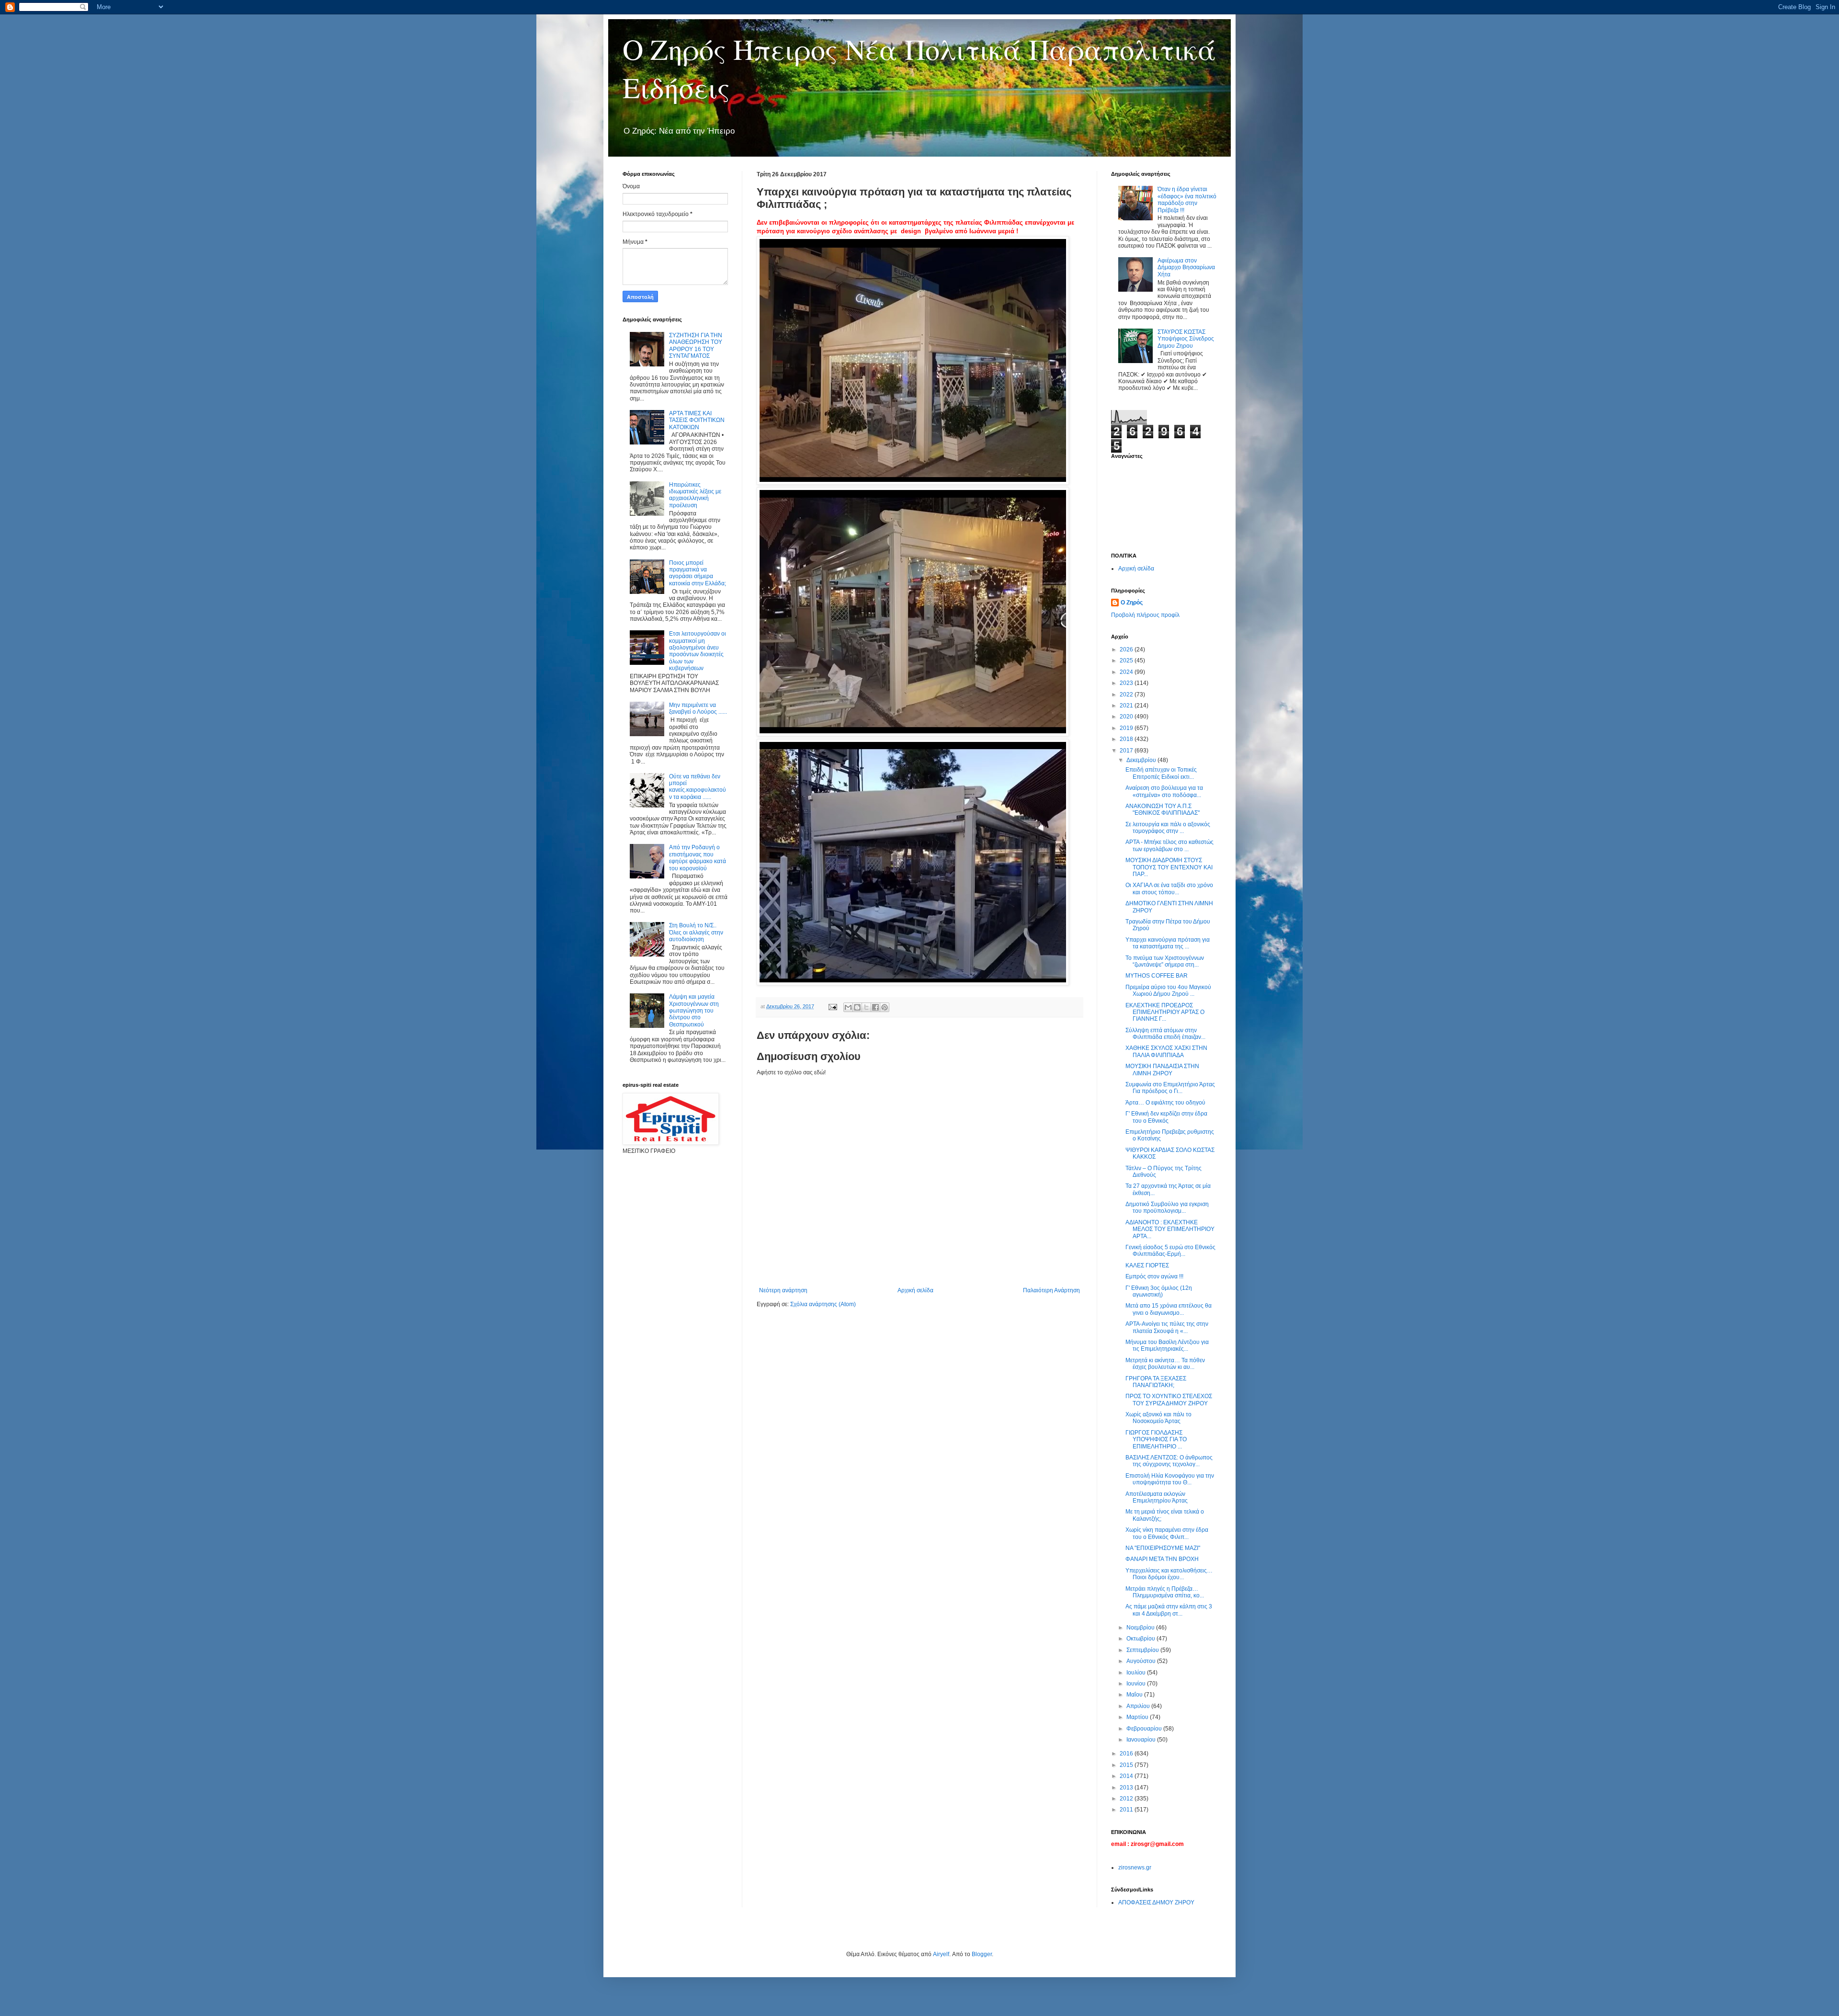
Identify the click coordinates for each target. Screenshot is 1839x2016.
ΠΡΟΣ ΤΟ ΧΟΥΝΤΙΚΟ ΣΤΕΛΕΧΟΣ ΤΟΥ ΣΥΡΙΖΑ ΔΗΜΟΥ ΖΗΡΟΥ (1169, 1400)
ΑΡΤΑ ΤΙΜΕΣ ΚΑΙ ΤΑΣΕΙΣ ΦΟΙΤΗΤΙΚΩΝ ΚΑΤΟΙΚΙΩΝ (697, 420)
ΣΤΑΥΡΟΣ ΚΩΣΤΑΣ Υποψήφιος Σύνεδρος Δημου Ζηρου (1186, 339)
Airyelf (941, 1954)
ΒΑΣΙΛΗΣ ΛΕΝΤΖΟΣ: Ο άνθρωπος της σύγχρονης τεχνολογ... (1169, 1461)
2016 (1127, 1754)
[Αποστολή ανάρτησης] (832, 1006)
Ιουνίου (1137, 1684)
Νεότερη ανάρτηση (783, 1290)
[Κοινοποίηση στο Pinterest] (885, 1007)
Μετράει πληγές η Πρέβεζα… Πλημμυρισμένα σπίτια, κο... (1165, 1592)
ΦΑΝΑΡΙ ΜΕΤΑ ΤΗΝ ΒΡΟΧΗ (1162, 1559)
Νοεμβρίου (1141, 1628)
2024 (1127, 672)
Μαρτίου (1138, 1717)
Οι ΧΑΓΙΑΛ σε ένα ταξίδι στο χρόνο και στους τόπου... (1169, 888)
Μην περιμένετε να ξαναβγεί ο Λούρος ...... (698, 708)
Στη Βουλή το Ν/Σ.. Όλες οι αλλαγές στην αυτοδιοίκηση (696, 932)
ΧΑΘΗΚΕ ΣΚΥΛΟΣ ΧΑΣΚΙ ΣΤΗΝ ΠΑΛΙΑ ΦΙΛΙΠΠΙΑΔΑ (1166, 1051)
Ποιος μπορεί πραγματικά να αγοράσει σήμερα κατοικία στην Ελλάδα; (698, 573)
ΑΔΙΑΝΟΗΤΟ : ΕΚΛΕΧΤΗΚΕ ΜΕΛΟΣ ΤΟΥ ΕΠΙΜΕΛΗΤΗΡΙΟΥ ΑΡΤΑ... (1170, 1229)
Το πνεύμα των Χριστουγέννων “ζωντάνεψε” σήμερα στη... (1165, 961)
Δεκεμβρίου (1142, 760)
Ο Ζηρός (1132, 603)
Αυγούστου (1142, 1661)
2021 (1127, 706)
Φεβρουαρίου (1145, 1729)
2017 (1127, 751)
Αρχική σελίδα (915, 1290)
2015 (1127, 1765)
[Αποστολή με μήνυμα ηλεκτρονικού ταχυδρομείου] (848, 1007)
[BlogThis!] (857, 1007)
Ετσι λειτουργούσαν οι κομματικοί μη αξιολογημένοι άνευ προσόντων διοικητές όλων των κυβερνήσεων (698, 651)
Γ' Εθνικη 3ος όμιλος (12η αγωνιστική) (1159, 1291)
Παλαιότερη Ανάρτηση (1051, 1290)
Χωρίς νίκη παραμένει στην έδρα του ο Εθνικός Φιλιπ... (1167, 1533)
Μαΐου (1135, 1695)
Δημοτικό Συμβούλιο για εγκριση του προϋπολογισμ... (1167, 1207)
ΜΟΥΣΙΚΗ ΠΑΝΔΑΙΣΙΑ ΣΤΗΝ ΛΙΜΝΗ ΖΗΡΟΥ (1162, 1070)
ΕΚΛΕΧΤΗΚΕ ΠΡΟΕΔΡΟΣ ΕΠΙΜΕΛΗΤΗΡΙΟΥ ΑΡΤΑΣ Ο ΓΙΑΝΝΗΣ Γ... (1165, 1012)
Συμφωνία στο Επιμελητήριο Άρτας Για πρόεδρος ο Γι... (1170, 1088)
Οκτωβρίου (1141, 1639)
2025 (1127, 661)
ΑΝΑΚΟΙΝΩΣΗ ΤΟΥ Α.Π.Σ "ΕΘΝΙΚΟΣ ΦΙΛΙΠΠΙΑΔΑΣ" (1163, 809)
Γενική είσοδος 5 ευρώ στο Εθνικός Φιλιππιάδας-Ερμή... (1170, 1251)
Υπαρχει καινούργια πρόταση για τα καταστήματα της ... (1168, 943)
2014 (1127, 1776)
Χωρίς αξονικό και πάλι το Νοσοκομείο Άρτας (1158, 1418)
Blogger (982, 1954)
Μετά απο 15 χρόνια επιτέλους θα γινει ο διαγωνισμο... (1169, 1309)
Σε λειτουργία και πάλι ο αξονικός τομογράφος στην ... (1168, 828)
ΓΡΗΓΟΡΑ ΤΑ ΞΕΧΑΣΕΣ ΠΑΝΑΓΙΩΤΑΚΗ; (1156, 1382)
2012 (1127, 1799)
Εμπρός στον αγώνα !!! (1154, 1276)
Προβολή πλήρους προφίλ (1145, 615)
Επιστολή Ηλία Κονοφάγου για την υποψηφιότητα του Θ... (1170, 1479)
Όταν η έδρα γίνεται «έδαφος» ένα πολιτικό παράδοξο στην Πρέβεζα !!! (1187, 199)
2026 (1127, 649)
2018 (1127, 739)
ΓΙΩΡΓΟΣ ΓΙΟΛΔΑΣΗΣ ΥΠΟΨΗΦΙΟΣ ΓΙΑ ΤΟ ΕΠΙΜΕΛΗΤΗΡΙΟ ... (1156, 1440)
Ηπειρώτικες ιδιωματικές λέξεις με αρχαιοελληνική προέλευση (695, 495)
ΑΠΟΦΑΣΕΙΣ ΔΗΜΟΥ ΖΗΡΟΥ (1156, 1902)
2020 (1127, 717)
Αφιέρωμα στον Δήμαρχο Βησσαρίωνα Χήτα (1186, 268)
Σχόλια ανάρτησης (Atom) (823, 1304)
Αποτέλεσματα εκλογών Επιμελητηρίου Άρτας (1157, 1497)
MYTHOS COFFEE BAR (1157, 976)
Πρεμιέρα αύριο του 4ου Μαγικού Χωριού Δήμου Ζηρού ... (1168, 991)
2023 (1127, 683)
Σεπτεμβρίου (1143, 1650)
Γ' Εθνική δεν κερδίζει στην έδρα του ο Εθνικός (1166, 1117)
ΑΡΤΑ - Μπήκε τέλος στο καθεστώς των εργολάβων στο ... (1169, 845)
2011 (1127, 1810)
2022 (1127, 695)
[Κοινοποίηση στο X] (866, 1007)
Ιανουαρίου (1142, 1740)
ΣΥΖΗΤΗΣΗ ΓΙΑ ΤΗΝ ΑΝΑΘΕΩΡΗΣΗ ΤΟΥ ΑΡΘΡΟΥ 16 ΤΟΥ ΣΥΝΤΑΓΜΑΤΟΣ (696, 346)
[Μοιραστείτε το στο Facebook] (875, 1007)
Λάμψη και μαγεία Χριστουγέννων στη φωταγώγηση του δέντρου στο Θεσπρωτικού (694, 1011)
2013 (1127, 1788)
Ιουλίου (1137, 1673)
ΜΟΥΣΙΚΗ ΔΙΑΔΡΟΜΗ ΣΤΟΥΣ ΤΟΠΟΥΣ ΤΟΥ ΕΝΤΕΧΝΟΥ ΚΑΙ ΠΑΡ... (1169, 867)
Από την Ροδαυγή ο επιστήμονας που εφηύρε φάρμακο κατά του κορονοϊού (698, 858)
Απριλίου (1139, 1706)
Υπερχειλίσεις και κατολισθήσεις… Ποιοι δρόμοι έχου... (1169, 1574)
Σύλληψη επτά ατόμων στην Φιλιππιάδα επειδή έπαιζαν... (1165, 1034)
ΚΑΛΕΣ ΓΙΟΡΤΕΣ (1147, 1265)
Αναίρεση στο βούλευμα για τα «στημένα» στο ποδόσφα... (1164, 791)
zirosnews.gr (1135, 1868)
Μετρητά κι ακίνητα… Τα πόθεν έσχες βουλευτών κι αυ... (1165, 1364)
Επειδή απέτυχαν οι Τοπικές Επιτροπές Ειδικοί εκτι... (1161, 773)
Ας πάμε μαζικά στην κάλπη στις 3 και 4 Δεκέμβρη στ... (1169, 1610)
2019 (1127, 728)
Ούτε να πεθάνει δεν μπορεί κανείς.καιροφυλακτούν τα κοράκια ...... (698, 787)
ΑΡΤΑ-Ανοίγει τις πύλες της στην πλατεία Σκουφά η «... (1167, 1327)
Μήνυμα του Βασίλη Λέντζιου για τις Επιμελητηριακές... (1167, 1345)
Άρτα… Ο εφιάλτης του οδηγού (1165, 1103)
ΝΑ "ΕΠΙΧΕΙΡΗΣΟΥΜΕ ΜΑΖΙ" (1163, 1548)
